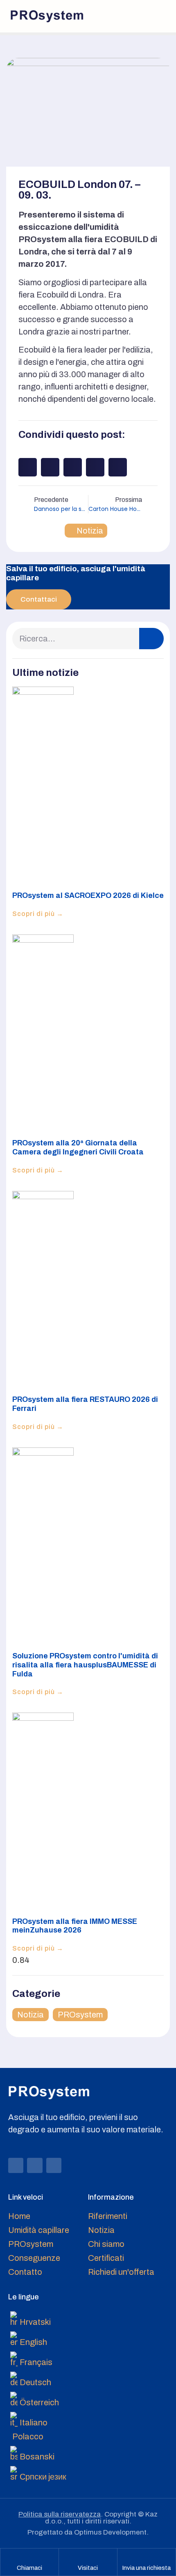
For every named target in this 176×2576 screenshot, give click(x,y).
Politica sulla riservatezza (60, 2514)
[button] (158, 16)
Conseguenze (34, 2258)
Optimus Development (110, 2532)
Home (19, 2216)
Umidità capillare (39, 2230)
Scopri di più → (38, 914)
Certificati (106, 2258)
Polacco (28, 2436)
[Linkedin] (54, 2165)
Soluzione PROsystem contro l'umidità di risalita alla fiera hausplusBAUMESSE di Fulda (85, 1665)
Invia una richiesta (146, 2568)
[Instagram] (35, 2165)
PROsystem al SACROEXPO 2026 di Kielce (88, 895)
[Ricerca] (151, 639)
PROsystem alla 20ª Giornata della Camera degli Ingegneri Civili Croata (78, 1147)
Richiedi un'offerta (121, 2272)
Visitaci (88, 2568)
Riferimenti (108, 2216)
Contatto (25, 2272)
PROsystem (80, 2015)
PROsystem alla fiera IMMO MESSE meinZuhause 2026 (75, 1926)
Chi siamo (106, 2244)
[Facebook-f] (16, 2165)
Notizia (90, 531)
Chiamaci (29, 2568)
